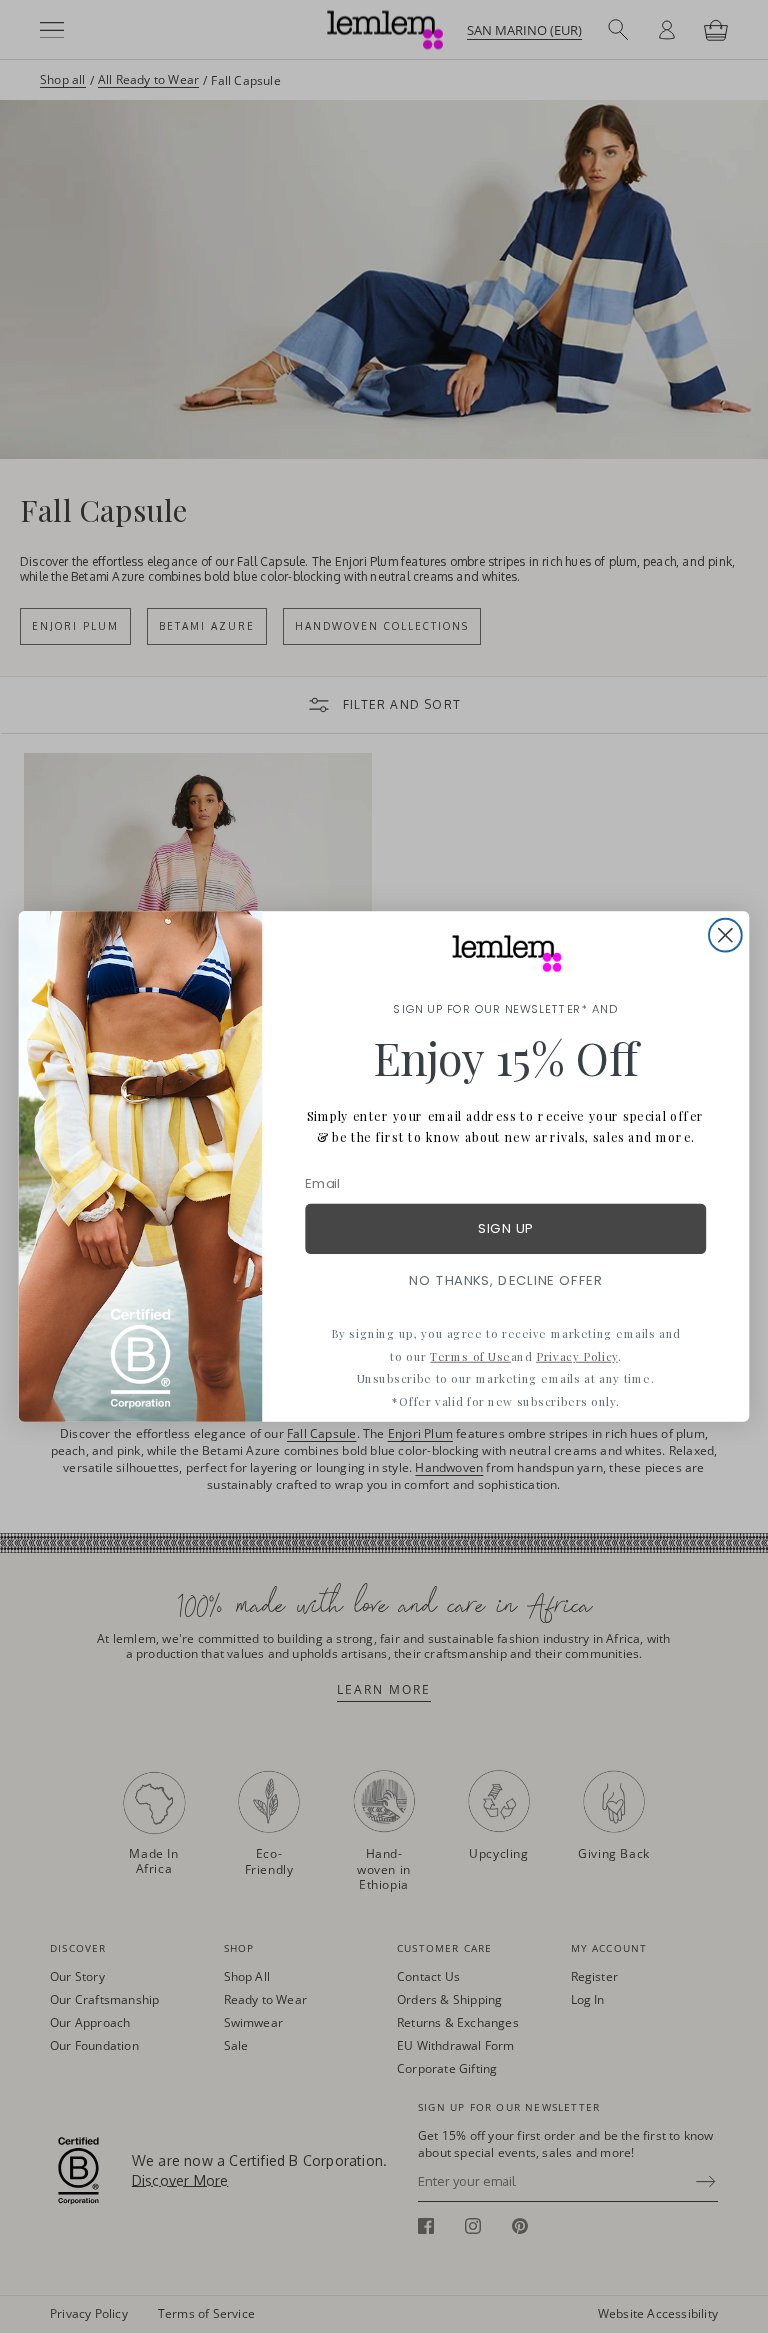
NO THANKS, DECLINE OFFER (505, 1280)
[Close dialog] (725, 935)
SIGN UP (505, 1228)
